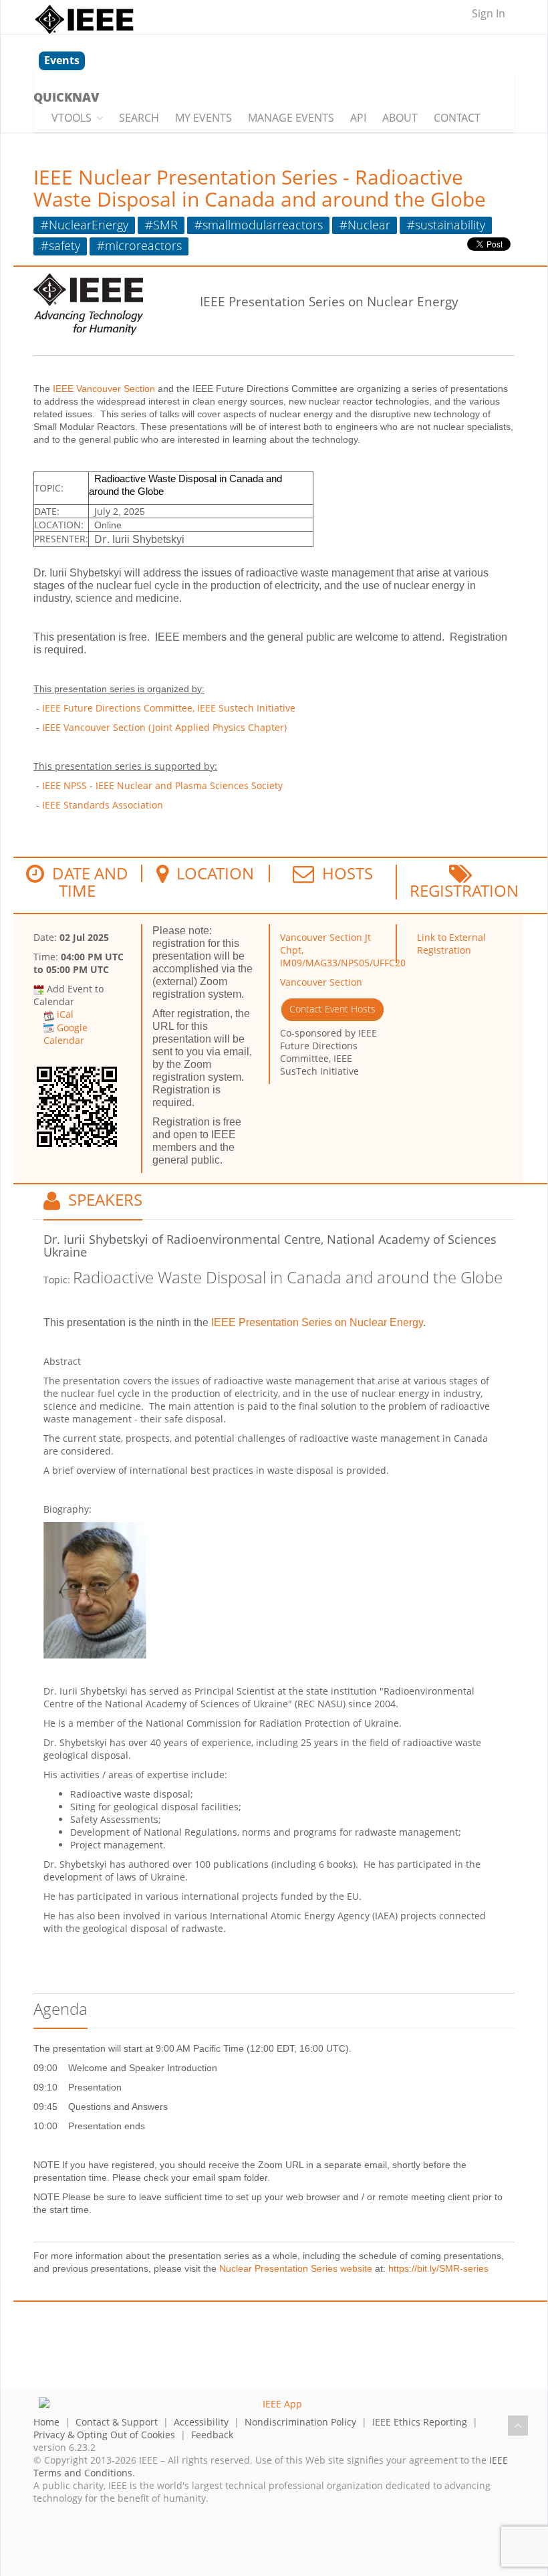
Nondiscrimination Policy (300, 2422)
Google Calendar (65, 1034)
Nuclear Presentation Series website (296, 2268)
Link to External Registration (451, 944)
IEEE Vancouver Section (104, 389)
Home (46, 2422)
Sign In (489, 13)
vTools (72, 118)
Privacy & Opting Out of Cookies (104, 2435)
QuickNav (66, 97)
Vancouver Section (321, 982)
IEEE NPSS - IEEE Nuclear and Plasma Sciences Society (162, 785)
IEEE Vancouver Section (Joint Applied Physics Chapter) (164, 727)
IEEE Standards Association (103, 805)
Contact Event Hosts (332, 1009)
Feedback (212, 2435)
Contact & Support (117, 2422)
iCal (65, 1014)
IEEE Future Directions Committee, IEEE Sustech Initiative (169, 708)
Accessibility (201, 2422)
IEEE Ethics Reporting (420, 2422)
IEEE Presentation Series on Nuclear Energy (317, 1322)
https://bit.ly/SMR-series (438, 2268)
